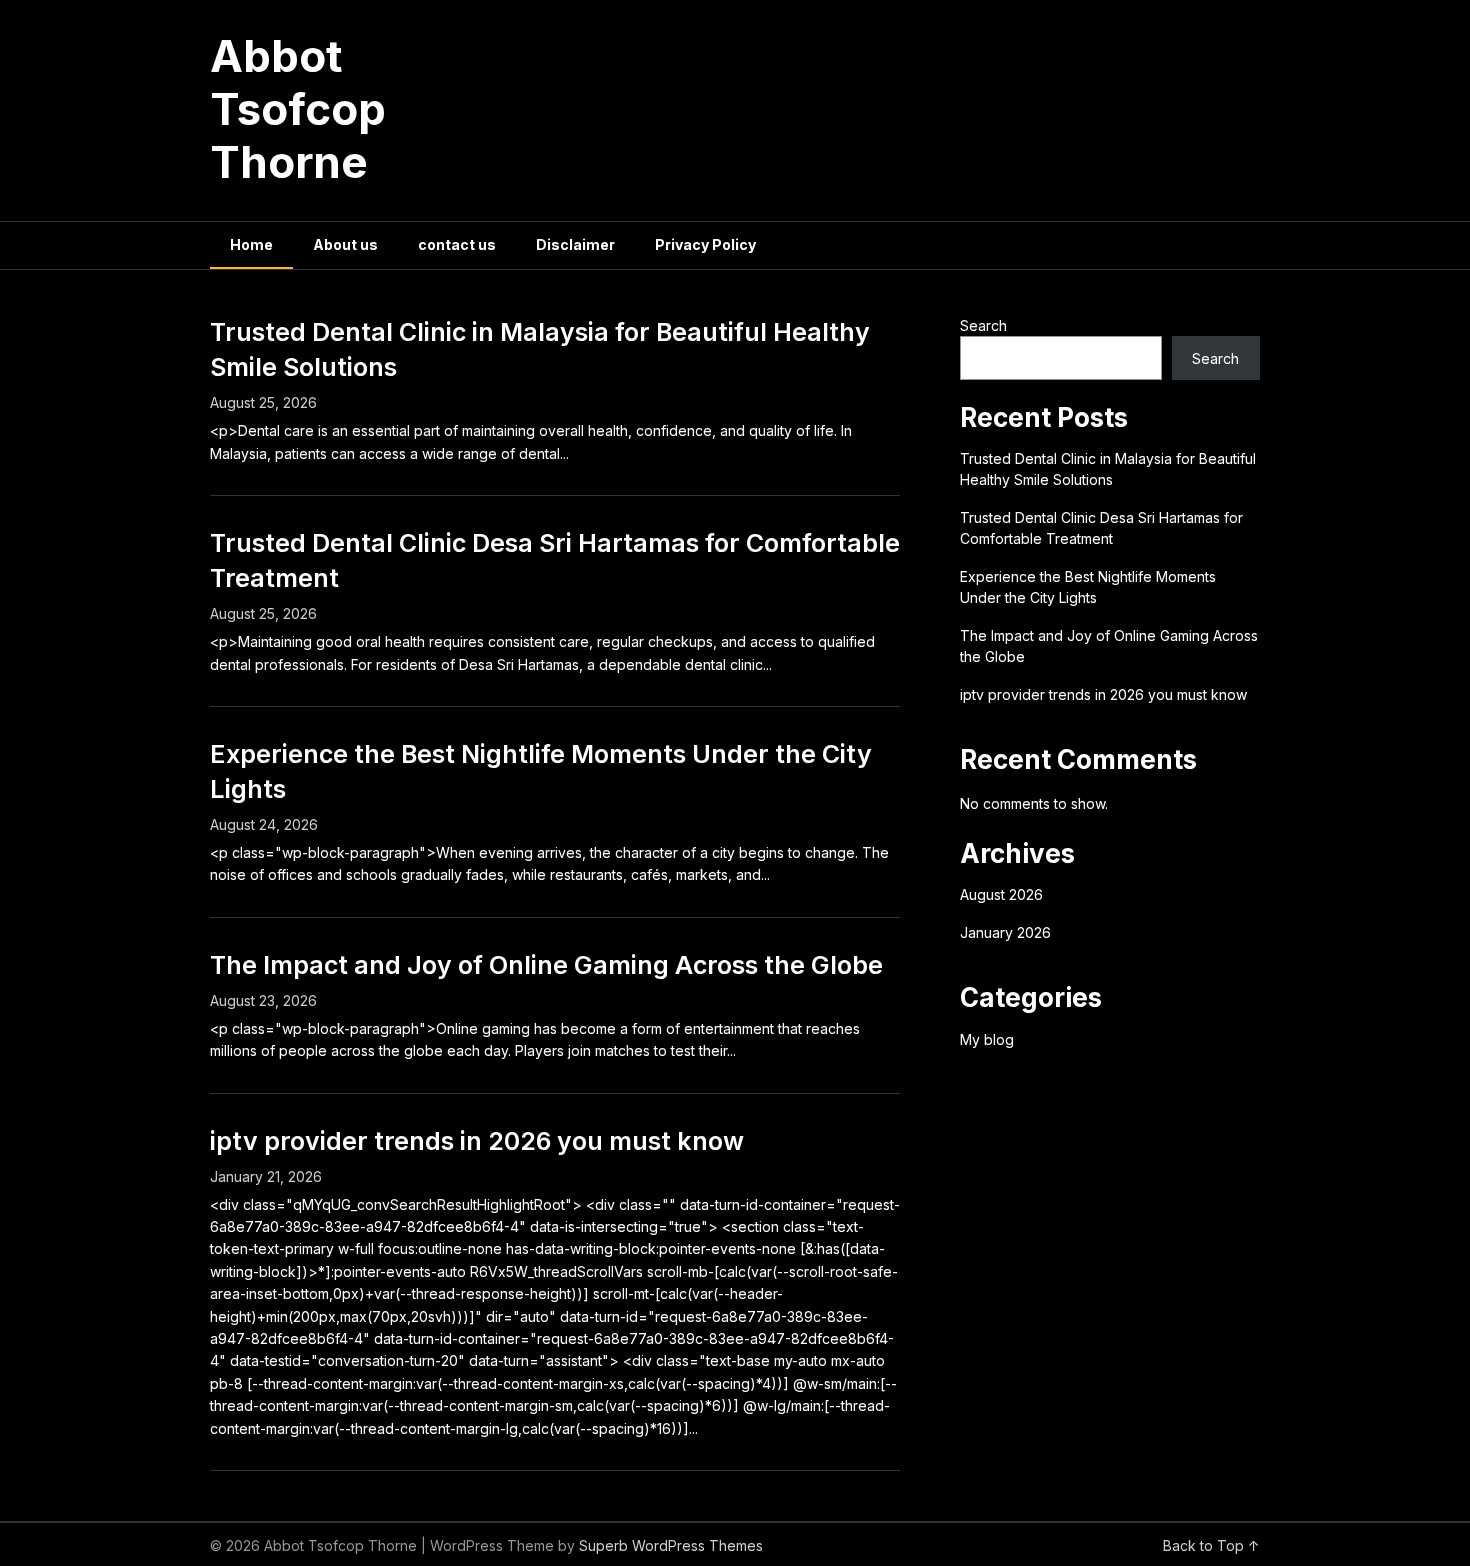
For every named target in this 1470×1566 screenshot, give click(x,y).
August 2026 (1001, 894)
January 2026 (1005, 932)
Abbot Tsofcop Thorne (298, 109)
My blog (987, 1039)
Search (983, 325)
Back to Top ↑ (1211, 1545)
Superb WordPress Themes (671, 1545)
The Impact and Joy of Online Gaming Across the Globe (546, 965)
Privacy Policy (705, 244)
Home (251, 244)
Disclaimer (575, 244)
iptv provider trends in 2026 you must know (477, 1141)
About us (345, 244)
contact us (457, 244)
